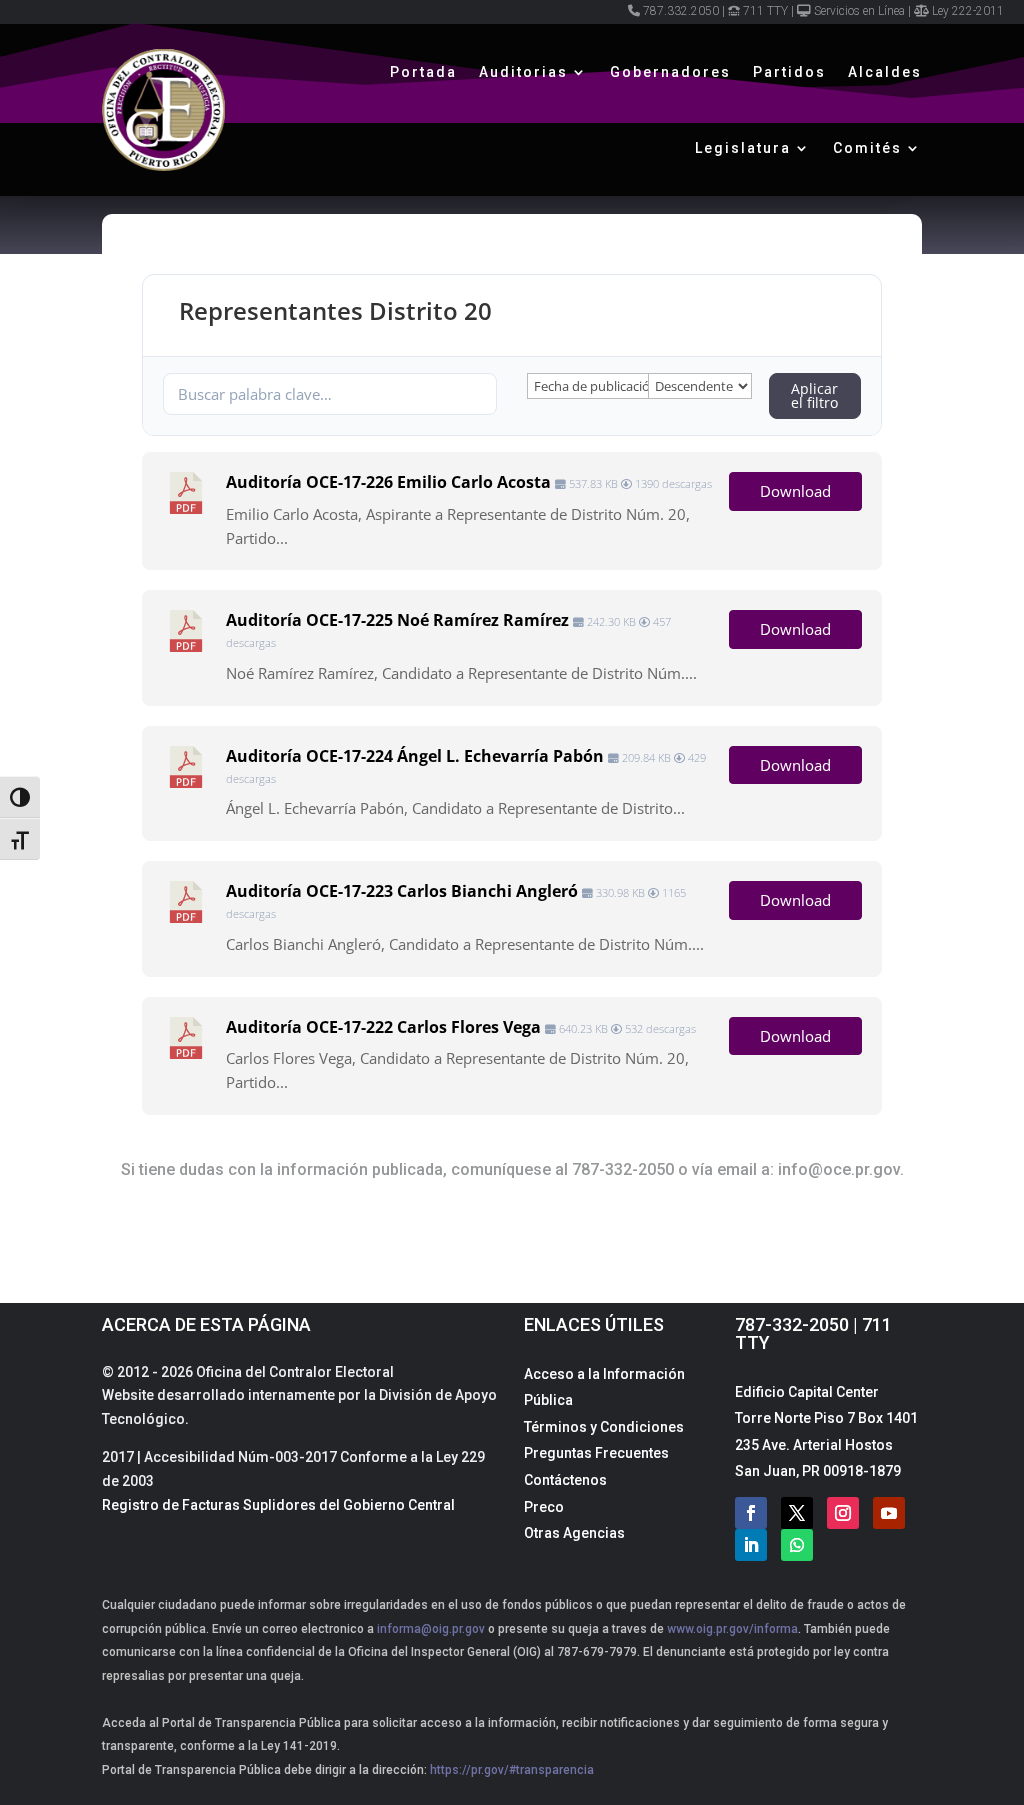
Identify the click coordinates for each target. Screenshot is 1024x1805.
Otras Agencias (574, 1533)
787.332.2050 (681, 11)
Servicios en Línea (859, 11)
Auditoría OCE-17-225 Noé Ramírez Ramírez (397, 620)
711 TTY (765, 11)
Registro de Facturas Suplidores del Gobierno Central (278, 1505)
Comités (867, 148)
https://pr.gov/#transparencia (512, 1770)
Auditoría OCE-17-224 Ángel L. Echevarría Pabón (415, 756)
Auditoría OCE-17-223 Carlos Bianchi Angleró (402, 891)
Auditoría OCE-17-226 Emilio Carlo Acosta (388, 482)
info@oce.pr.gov (839, 1169)
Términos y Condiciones (604, 1427)
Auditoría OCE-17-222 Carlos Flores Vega (383, 1027)
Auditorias (523, 72)
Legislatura (743, 148)
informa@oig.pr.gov (431, 1629)
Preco (544, 1507)
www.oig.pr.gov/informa (731, 1629)
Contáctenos (565, 1480)
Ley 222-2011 (968, 11)
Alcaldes (885, 72)
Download (795, 491)
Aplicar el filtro (814, 395)
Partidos (789, 72)
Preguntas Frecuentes (596, 1453)
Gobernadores (670, 72)
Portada (423, 72)
